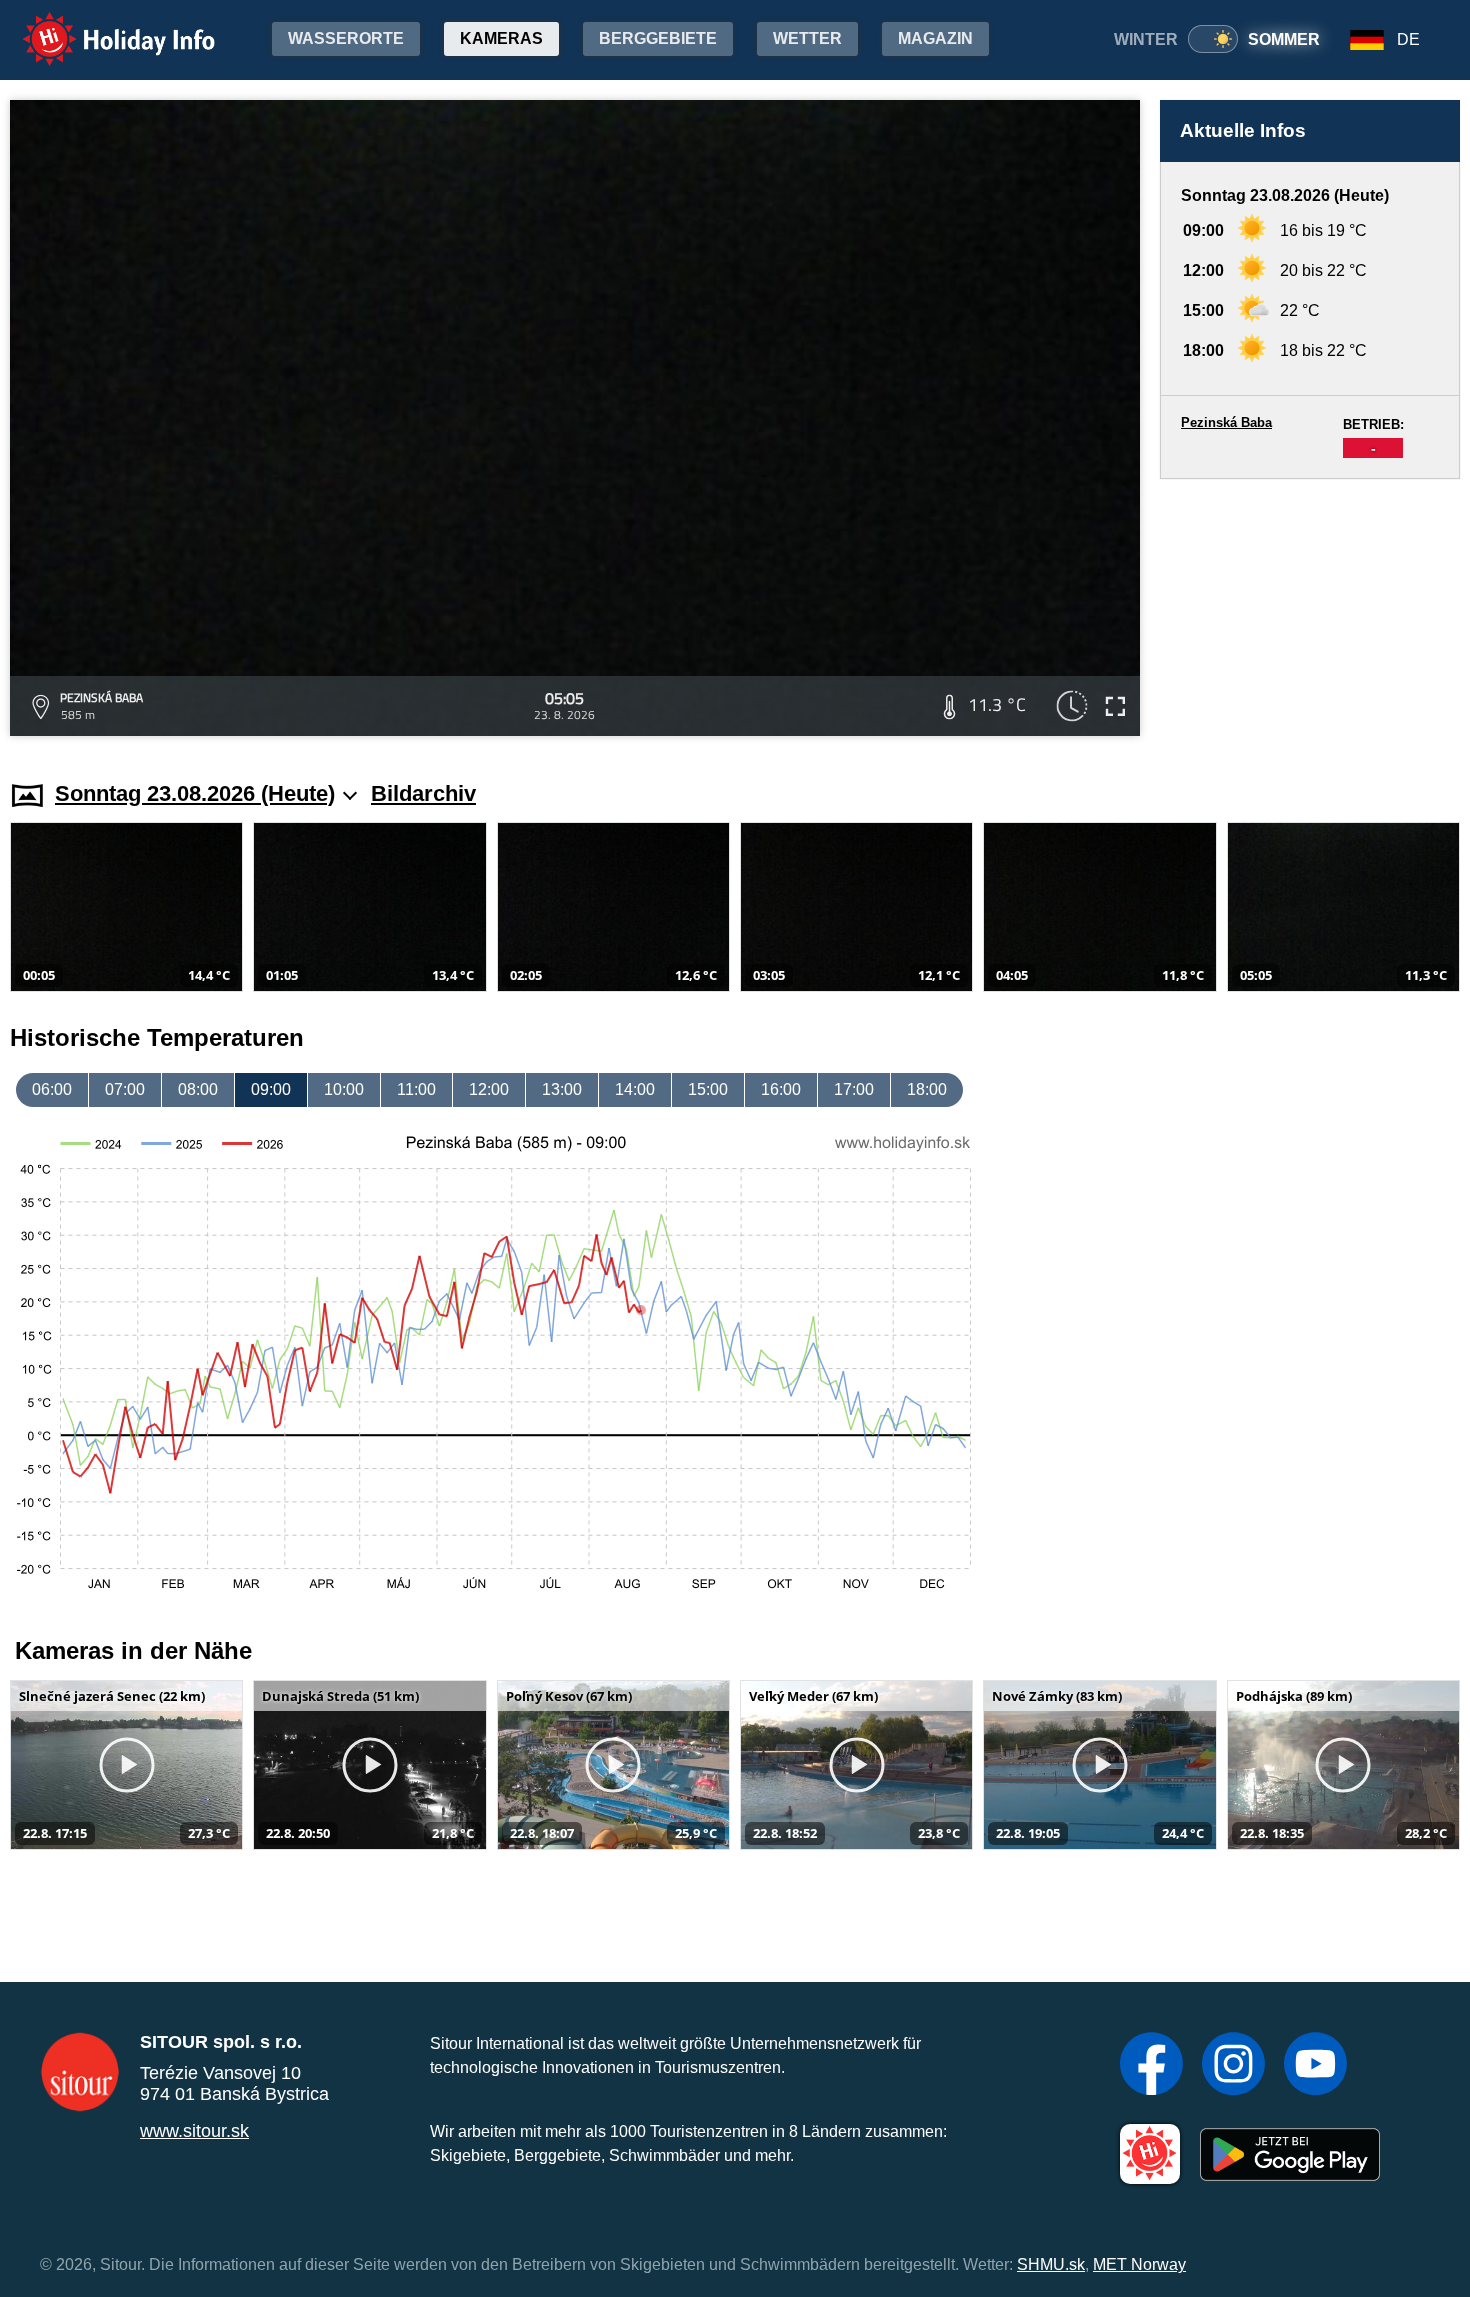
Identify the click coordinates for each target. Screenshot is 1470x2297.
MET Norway (1139, 2264)
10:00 (344, 1089)
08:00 (198, 1089)
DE (1408, 39)
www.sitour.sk (194, 2131)
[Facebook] (1151, 2066)
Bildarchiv (423, 793)
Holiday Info (100, 25)
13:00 (562, 1089)
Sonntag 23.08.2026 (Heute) (195, 793)
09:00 (271, 1089)
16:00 (781, 1089)
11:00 (416, 1089)
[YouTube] (1315, 2066)
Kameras (501, 38)
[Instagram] (1233, 2066)
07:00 (125, 1089)
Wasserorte (346, 38)
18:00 (927, 1089)
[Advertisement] (1310, 610)
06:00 (52, 1089)
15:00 (708, 1089)
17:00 (854, 1089)
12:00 (489, 1089)
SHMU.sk (1051, 2264)
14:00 (635, 1089)
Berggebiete (658, 38)
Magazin (935, 38)
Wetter (807, 38)
